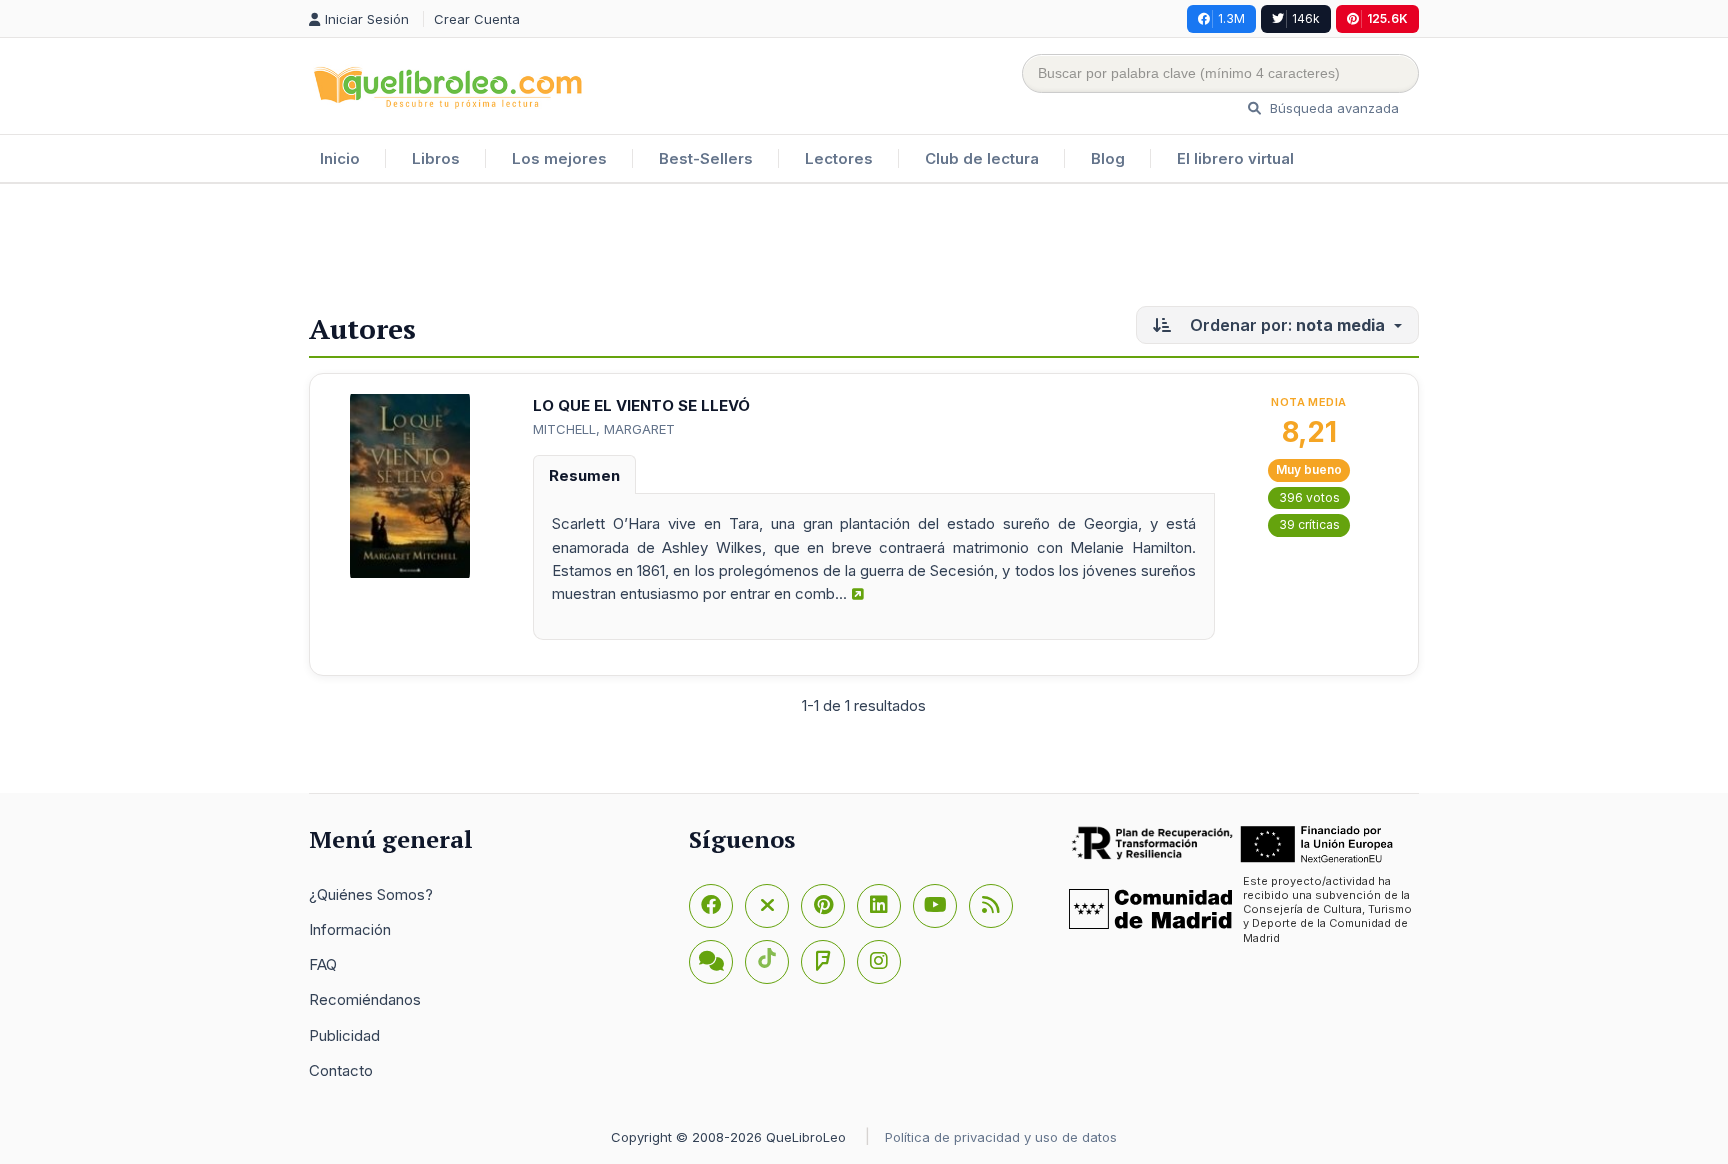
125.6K (1387, 18)
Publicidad (344, 1035)
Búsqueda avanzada (1332, 108)
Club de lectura (982, 158)
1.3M (1231, 18)
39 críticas (1309, 524)
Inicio (340, 158)
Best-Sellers (706, 158)
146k (1306, 18)
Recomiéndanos (365, 999)
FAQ (323, 964)
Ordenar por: (1285, 325)
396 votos (1309, 497)
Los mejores (559, 158)
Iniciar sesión (369, 19)
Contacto (341, 1070)
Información (350, 929)
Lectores (839, 158)
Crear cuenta (477, 19)
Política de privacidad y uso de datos (1001, 1137)
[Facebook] (711, 906)
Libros (436, 158)
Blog (1108, 158)
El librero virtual (1235, 158)
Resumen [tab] (584, 475)
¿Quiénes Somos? (371, 894)
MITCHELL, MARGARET (604, 429)
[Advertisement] (864, 249)
